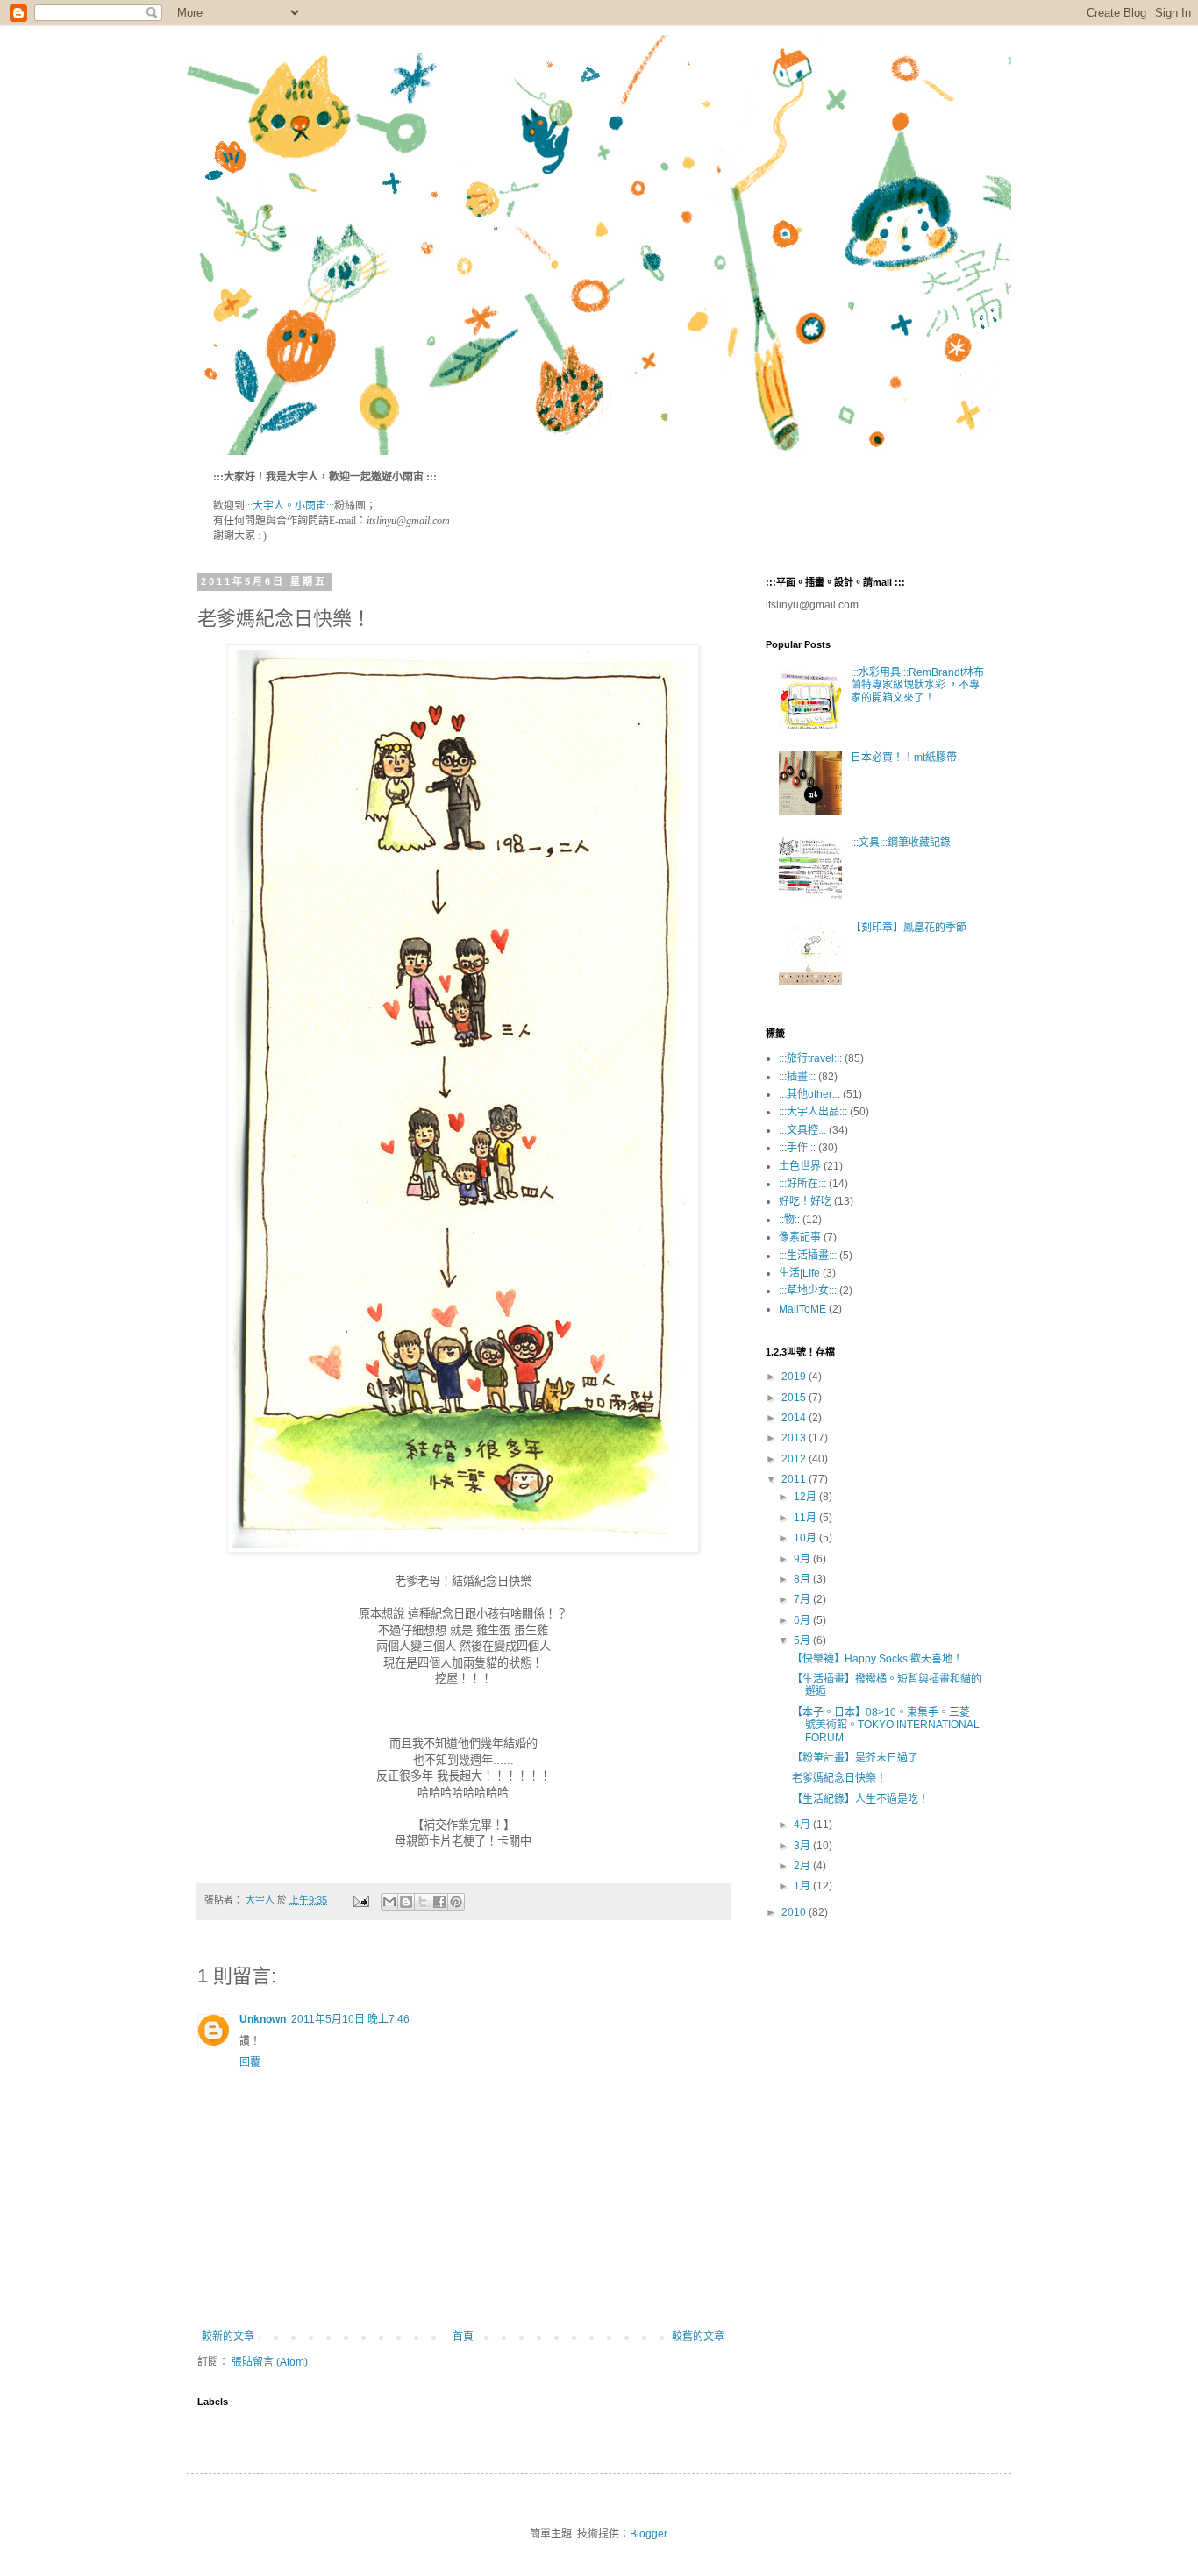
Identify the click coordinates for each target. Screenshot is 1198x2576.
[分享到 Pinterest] (456, 1902)
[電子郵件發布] (360, 1900)
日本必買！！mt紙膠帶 (904, 758)
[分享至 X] (423, 1902)
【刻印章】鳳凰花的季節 (909, 928)
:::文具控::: (802, 1130)
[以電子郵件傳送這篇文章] (389, 1902)
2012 (795, 1459)
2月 (803, 1866)
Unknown (263, 2019)
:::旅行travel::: (810, 1058)
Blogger (648, 2534)
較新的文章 (228, 2337)
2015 (795, 1398)
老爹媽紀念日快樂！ (839, 1778)
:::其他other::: (809, 1094)
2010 (795, 1912)
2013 (795, 1438)
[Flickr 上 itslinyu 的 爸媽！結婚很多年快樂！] (463, 1549)
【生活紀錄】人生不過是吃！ (860, 1799)
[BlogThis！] (406, 1902)
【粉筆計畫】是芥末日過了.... (860, 1758)
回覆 (250, 2062)
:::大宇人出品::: (813, 1112)
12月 (806, 1497)
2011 (795, 1479)
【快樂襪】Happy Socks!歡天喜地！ (877, 1659)
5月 (803, 1640)
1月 (803, 1886)
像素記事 (800, 1237)
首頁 (463, 2337)
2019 (795, 1377)
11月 (806, 1518)
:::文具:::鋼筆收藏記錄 (901, 843)
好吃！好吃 (805, 1201)
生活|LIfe (799, 1273)
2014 (795, 1418)
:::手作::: (797, 1148)
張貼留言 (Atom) (270, 2362)
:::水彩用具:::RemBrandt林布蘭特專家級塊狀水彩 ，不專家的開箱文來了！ (917, 685)
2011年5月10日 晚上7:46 (350, 2019)
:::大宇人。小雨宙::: (289, 506)
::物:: (789, 1220)
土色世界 (800, 1166)
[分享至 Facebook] (439, 1902)
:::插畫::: (797, 1077)
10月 (806, 1538)
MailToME (802, 1309)
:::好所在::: (802, 1184)
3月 (803, 1846)
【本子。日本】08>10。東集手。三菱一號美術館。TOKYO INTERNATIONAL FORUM (886, 1725)
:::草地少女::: (808, 1291)
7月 (803, 1599)
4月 (803, 1825)
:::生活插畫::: (808, 1256)
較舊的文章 (698, 2337)
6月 (803, 1620)
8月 (803, 1579)
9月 (803, 1559)
